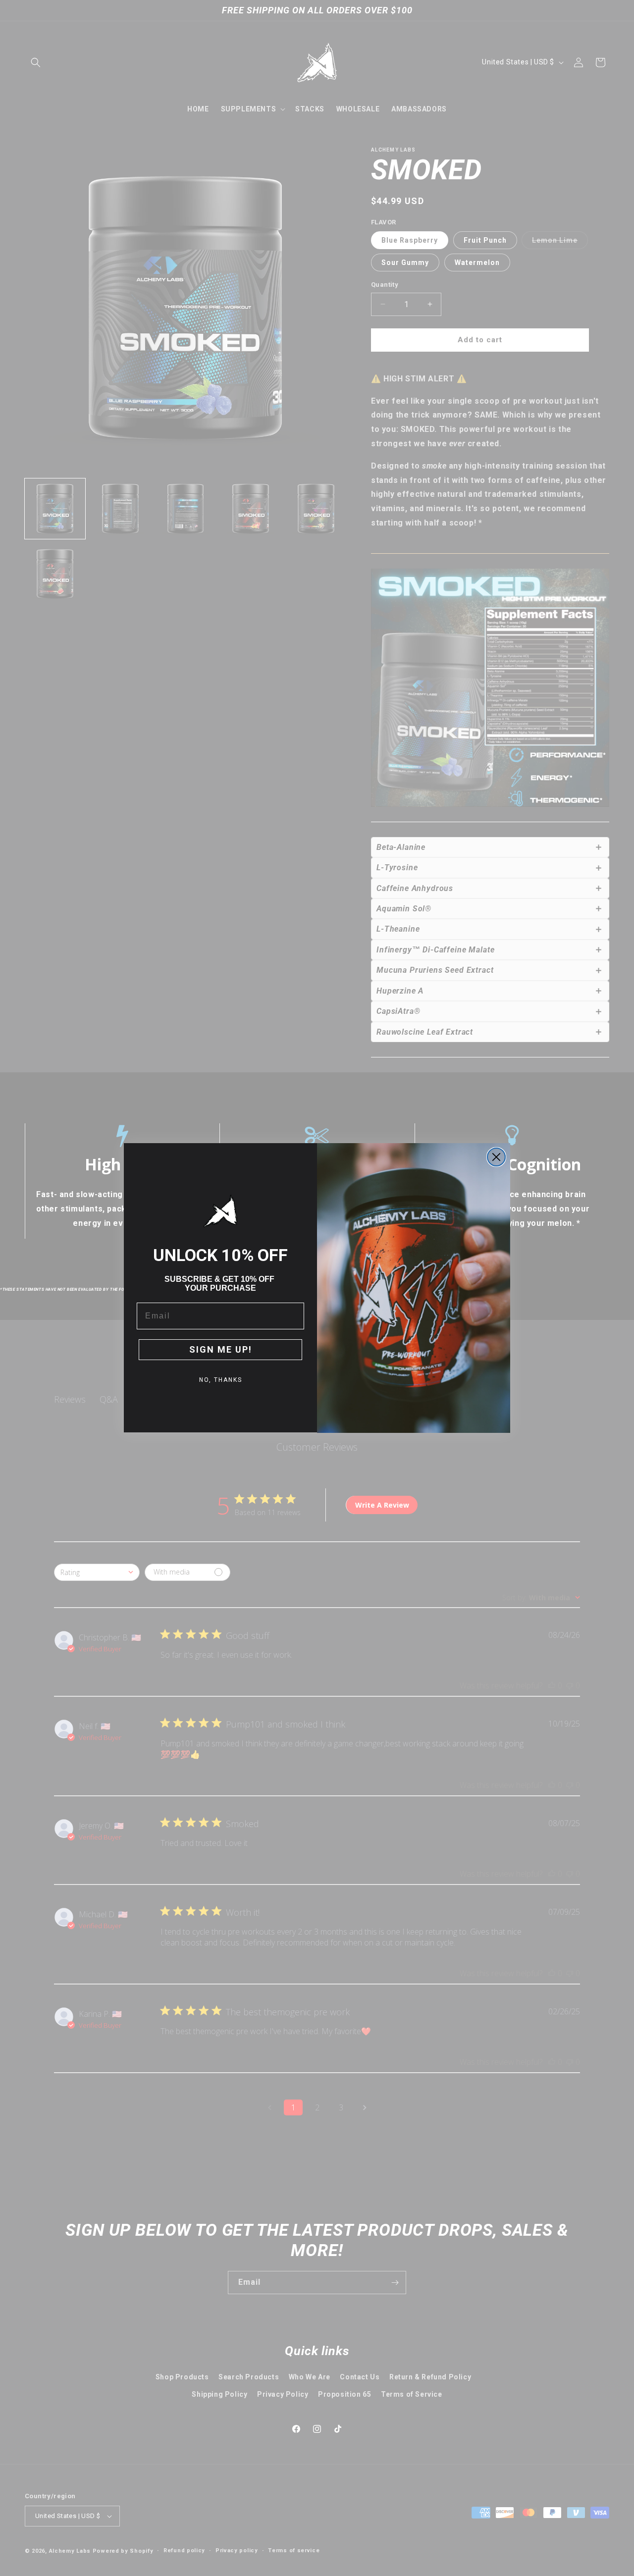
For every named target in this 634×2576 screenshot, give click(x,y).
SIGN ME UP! (221, 1349)
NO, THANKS (221, 1380)
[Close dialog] (496, 1157)
